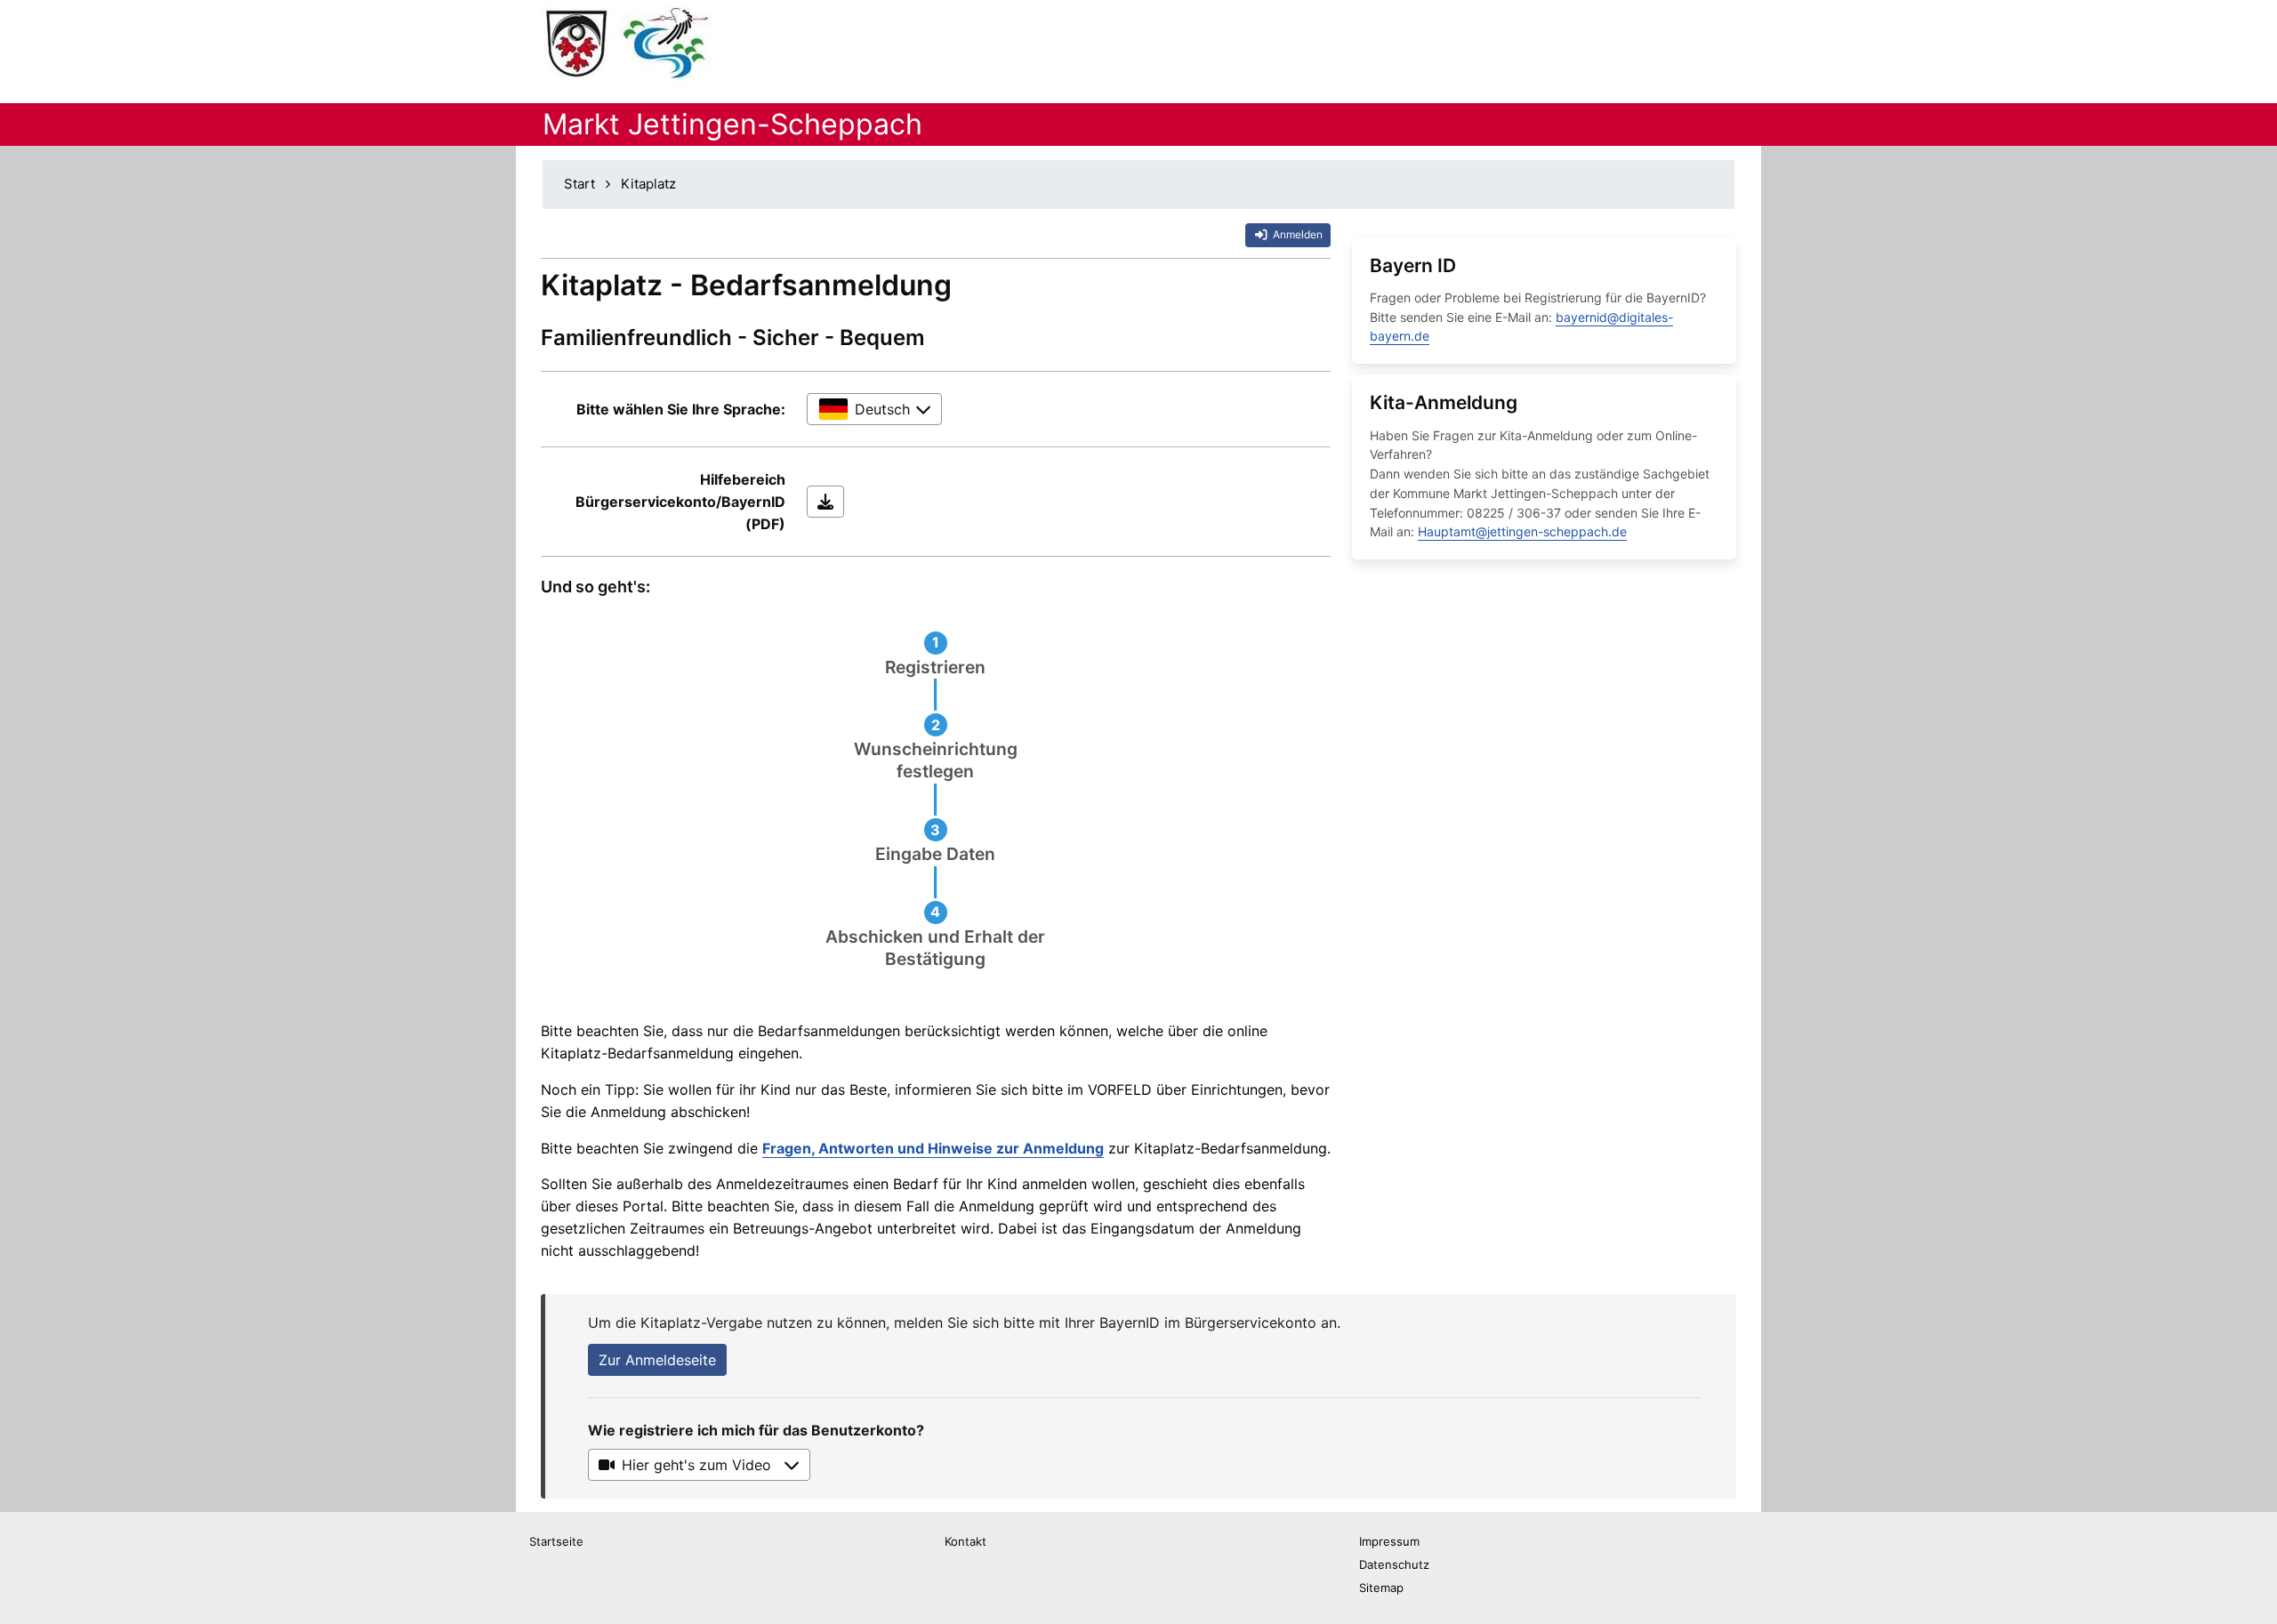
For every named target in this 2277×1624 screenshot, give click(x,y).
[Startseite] (628, 44)
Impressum (1389, 1541)
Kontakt (966, 1541)
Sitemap (1381, 1588)
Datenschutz (1394, 1564)
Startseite (556, 1541)
